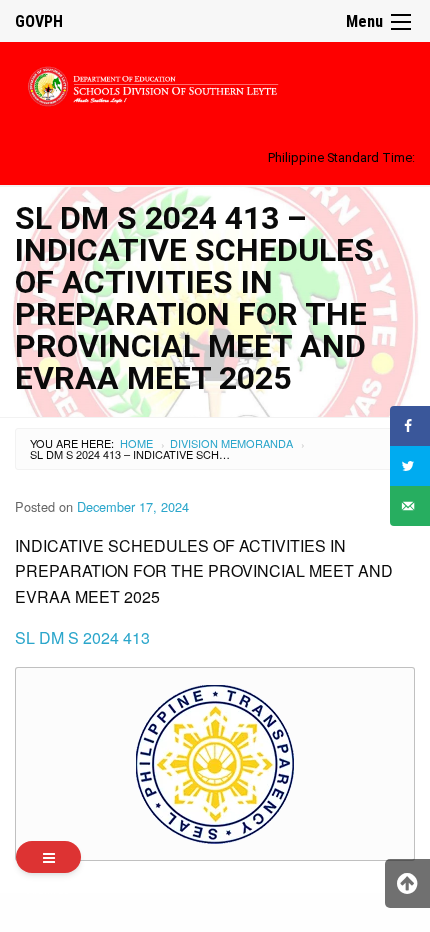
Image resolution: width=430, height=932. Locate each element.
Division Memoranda (231, 443)
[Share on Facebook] (410, 426)
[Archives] (48, 857)
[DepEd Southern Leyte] (215, 83)
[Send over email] (410, 506)
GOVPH (39, 21)
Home (136, 443)
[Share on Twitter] (410, 466)
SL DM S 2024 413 (82, 637)
